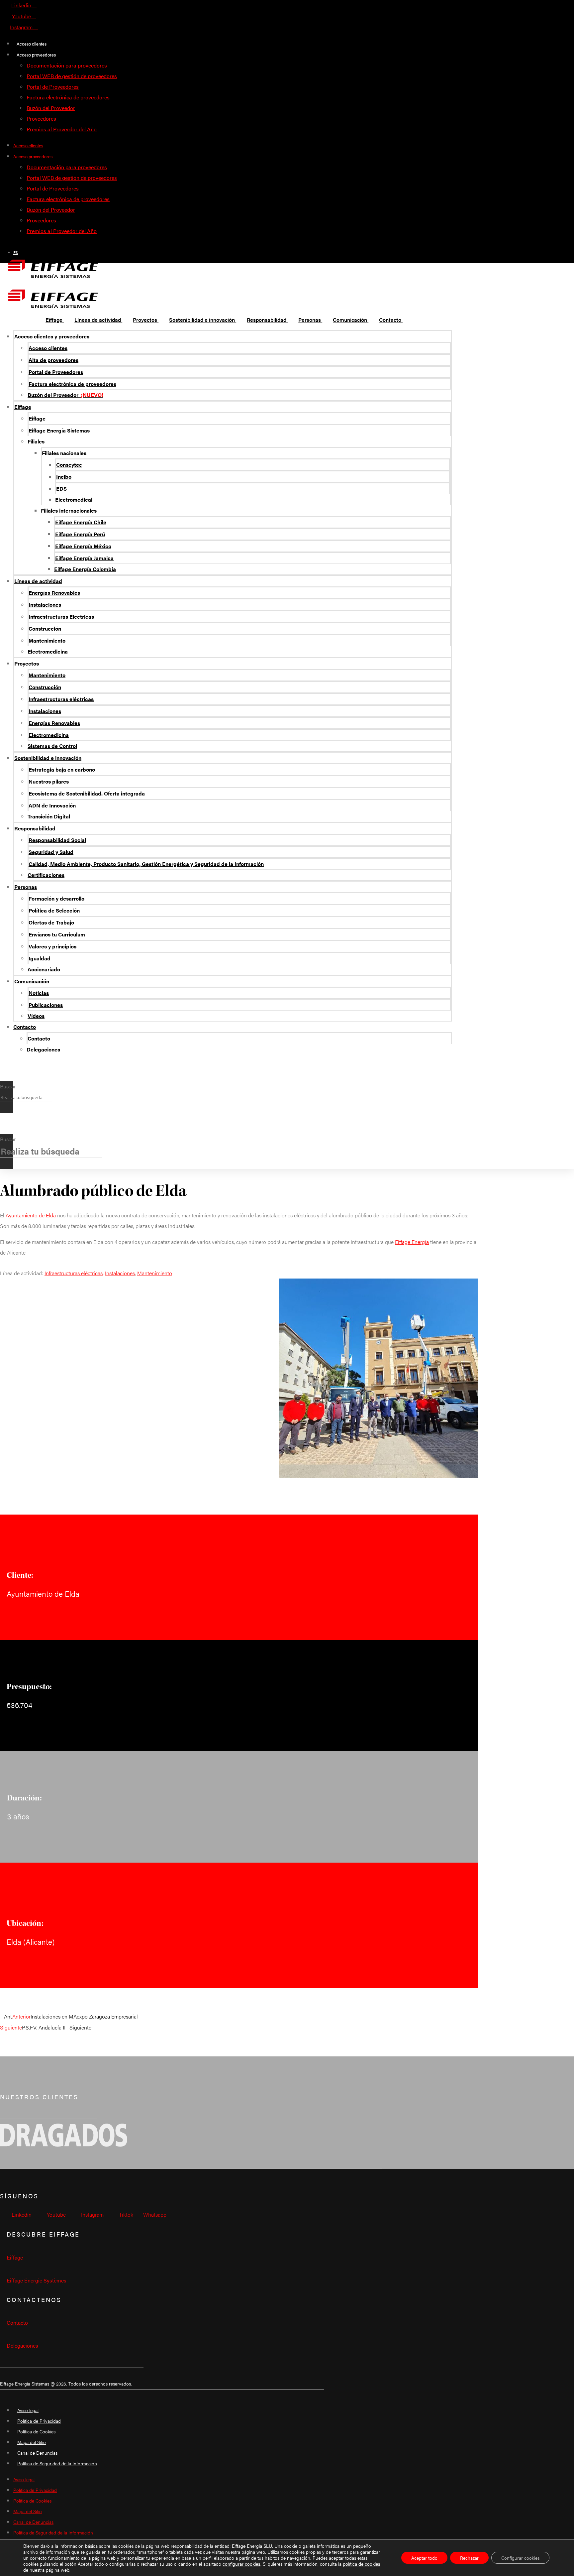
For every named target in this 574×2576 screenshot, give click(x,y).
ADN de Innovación (52, 805)
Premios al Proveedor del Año (62, 129)
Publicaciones (46, 1005)
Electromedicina (48, 651)
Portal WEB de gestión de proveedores (72, 76)
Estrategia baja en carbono (62, 769)
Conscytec (69, 465)
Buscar (8, 1086)
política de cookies (362, 2564)
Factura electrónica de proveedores (68, 97)
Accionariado (44, 969)
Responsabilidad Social (57, 840)
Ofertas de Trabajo (51, 922)
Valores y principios (52, 946)
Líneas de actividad (38, 581)
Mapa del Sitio (32, 2442)
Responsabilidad (35, 828)
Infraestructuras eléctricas (61, 699)
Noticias (39, 993)
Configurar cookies (520, 2558)
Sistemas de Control (52, 746)
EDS (61, 489)
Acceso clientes (32, 44)
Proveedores (41, 119)
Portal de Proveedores (53, 87)
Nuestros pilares (49, 781)
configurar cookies (241, 2564)
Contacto (25, 1027)
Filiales (36, 441)
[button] (7, 1076)
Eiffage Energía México (83, 546)
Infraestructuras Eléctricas (61, 616)
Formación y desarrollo (56, 898)
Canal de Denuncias (37, 2453)
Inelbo (64, 477)
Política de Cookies (36, 2431)
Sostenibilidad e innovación (48, 758)
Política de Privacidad (39, 2421)
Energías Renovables (54, 723)
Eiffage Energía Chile (81, 522)
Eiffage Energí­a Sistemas (59, 430)
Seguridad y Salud (51, 852)
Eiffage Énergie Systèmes (37, 2280)
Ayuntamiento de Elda (31, 1215)
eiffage (15, 2257)
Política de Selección (54, 910)
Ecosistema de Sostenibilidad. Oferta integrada (87, 793)
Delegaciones (43, 1049)
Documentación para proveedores (67, 65)
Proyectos (27, 663)
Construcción (45, 628)
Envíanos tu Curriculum (57, 934)
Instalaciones (45, 605)
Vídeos (36, 1016)
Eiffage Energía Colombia (85, 569)
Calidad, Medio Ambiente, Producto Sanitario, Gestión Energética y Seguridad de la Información (146, 864)
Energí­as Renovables (54, 593)
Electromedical (74, 499)
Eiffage (23, 407)
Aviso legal (28, 2410)
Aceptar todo (424, 2558)
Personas (26, 887)
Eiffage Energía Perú (80, 534)
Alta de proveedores (53, 360)
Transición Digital (49, 816)
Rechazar (469, 2558)
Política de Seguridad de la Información (57, 2463)
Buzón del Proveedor (51, 108)
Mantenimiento (47, 640)
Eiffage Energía (412, 1242)
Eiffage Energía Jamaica (84, 558)
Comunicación (32, 981)
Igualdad (40, 958)
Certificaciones (46, 875)
